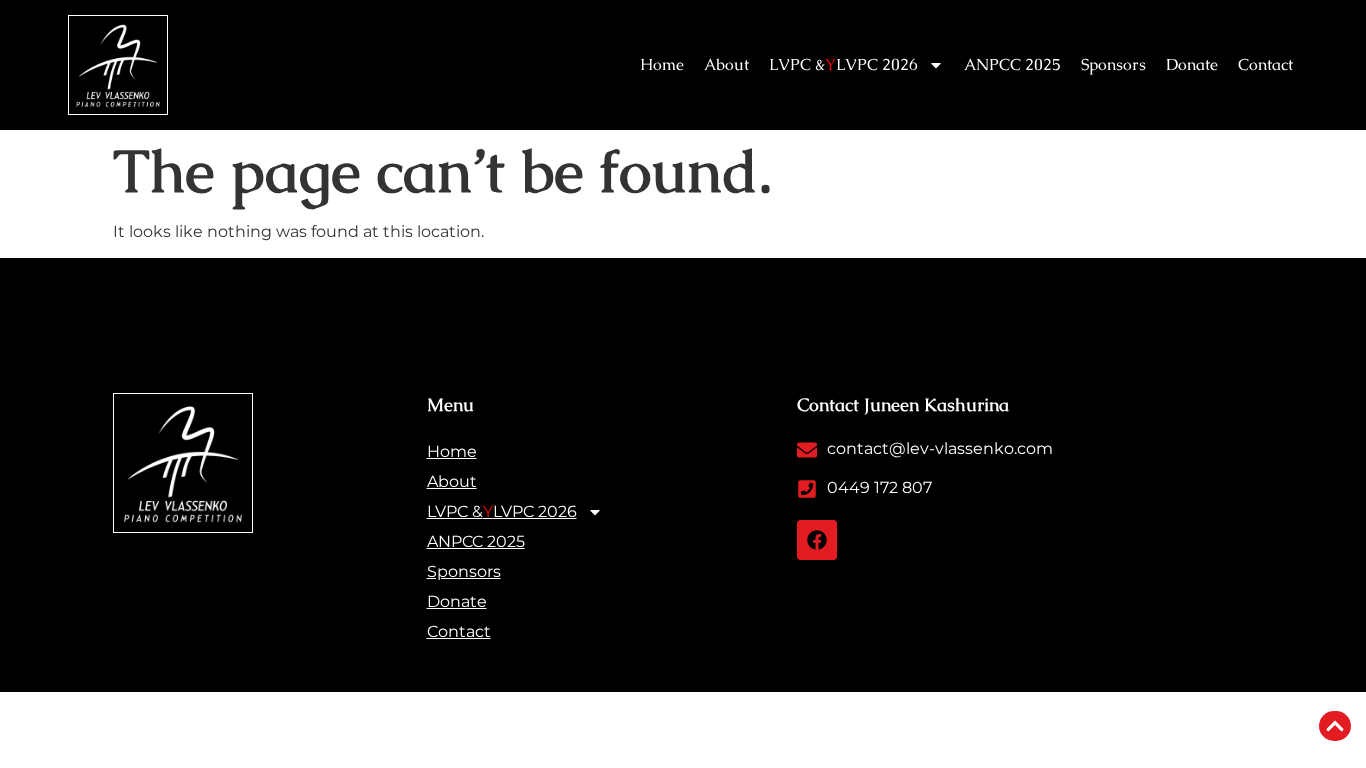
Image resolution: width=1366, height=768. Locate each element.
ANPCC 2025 (1012, 64)
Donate (1192, 64)
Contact (1265, 64)
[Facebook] (817, 540)
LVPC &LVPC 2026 (843, 64)
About (726, 64)
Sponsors (1113, 64)
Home (662, 64)
